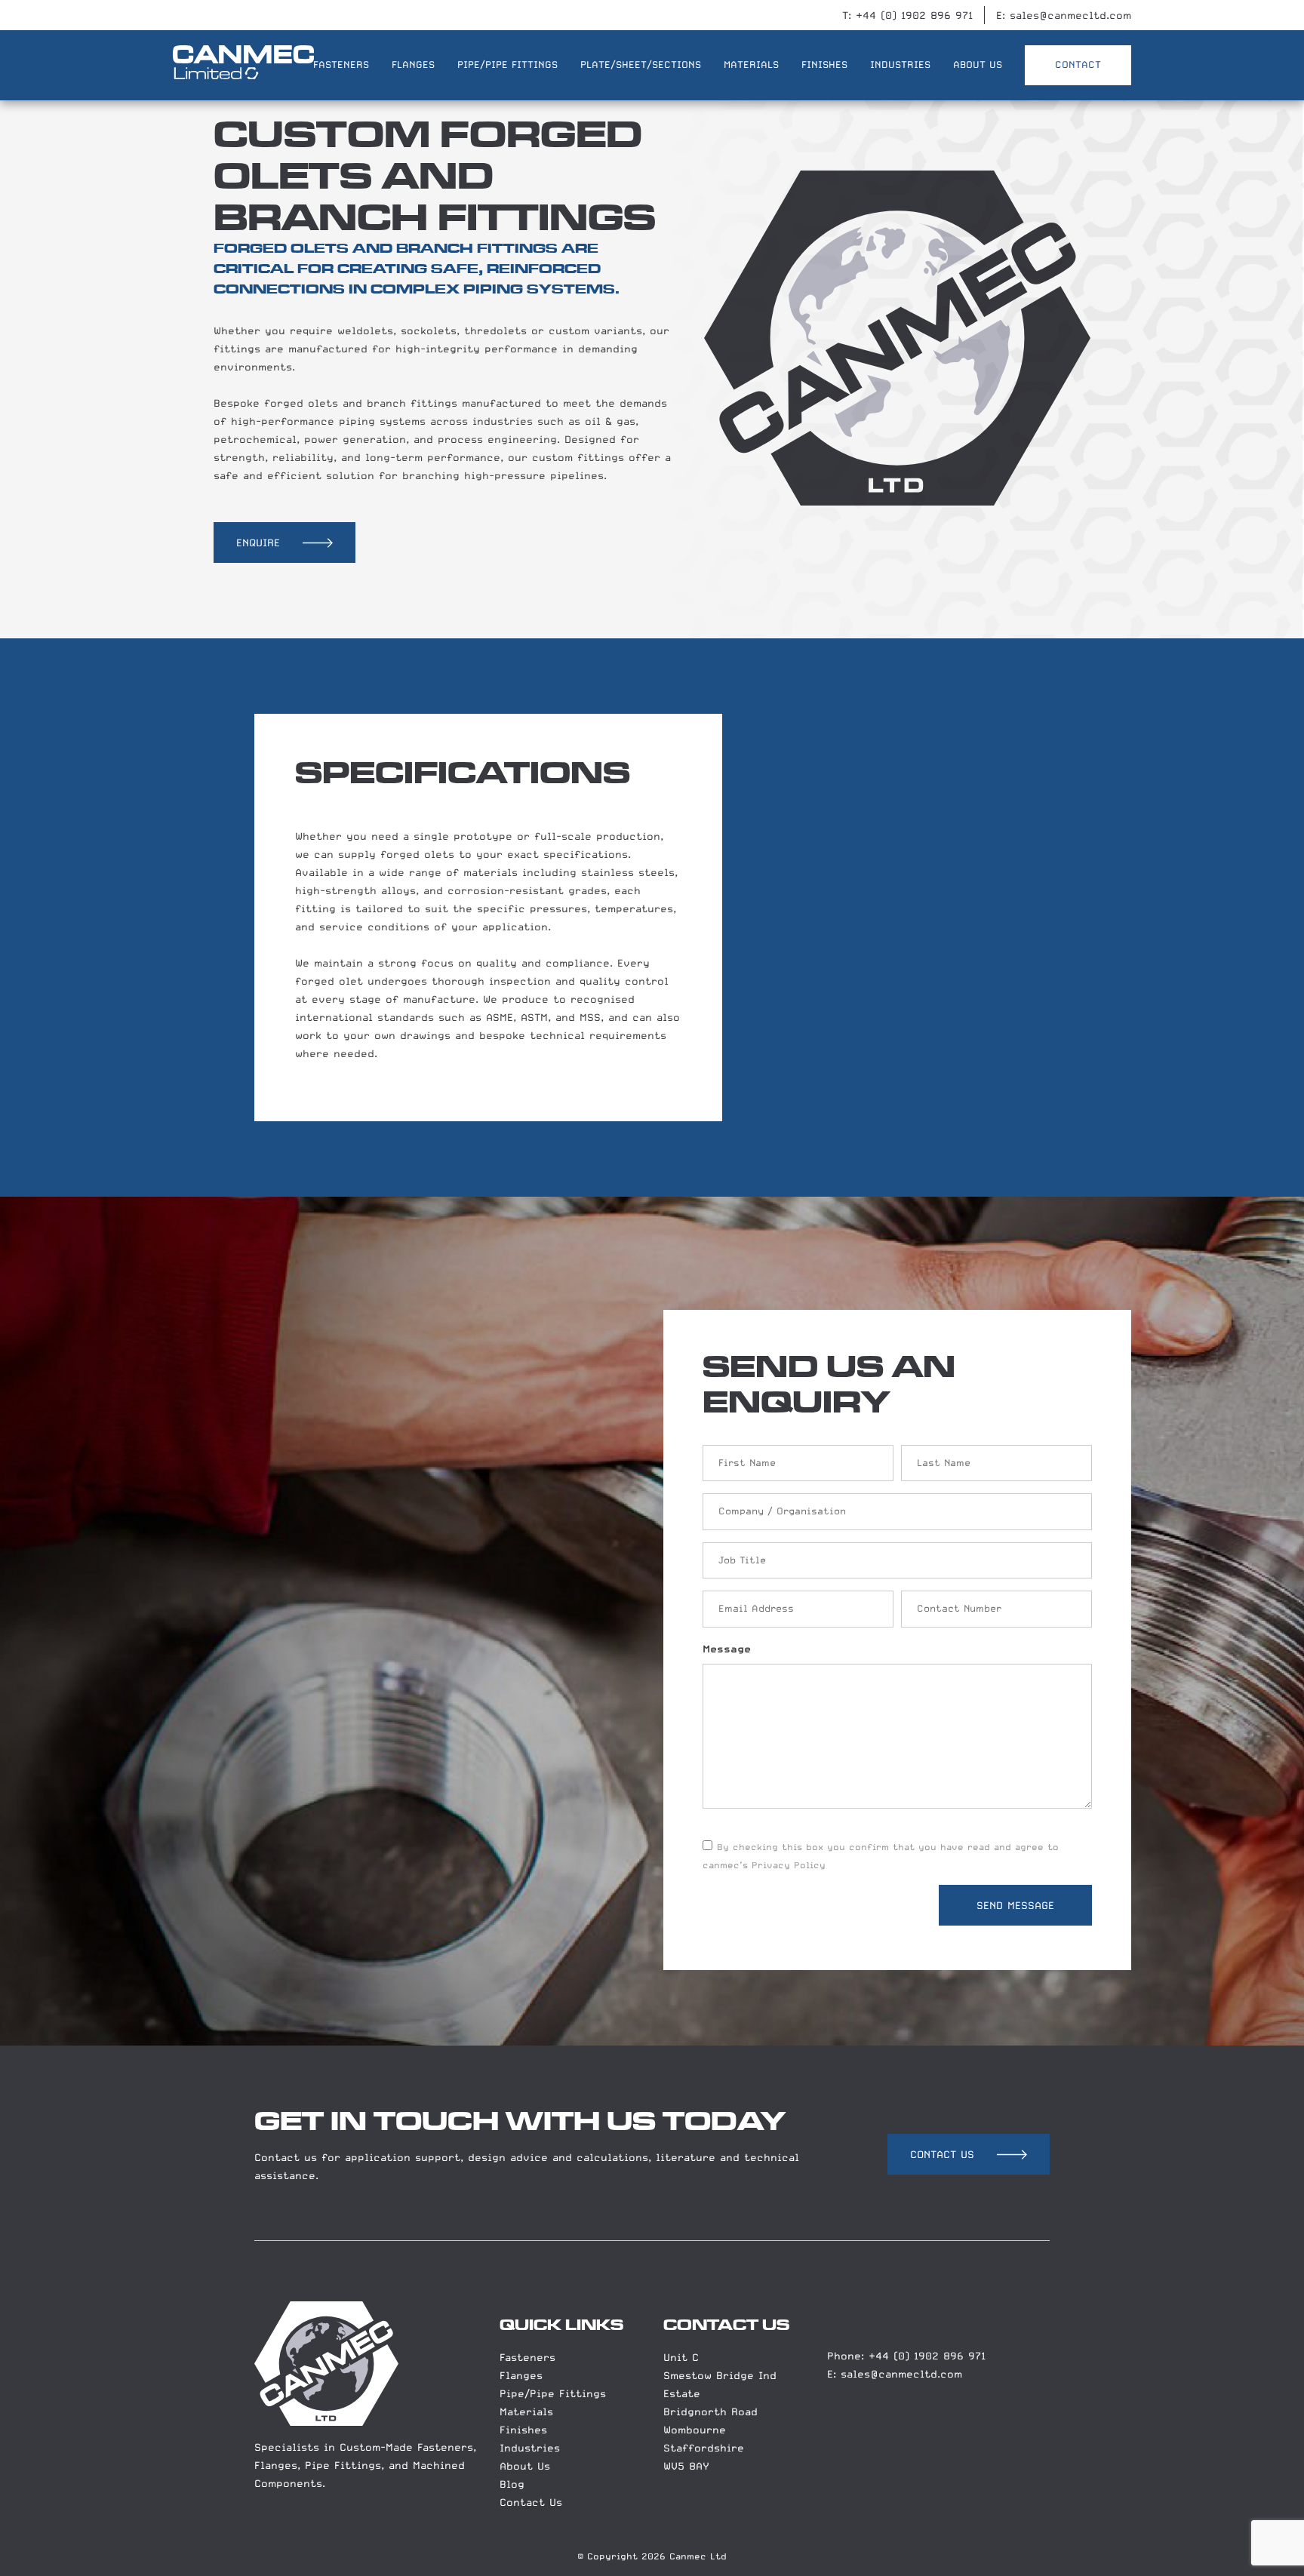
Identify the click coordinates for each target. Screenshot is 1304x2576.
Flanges (521, 2375)
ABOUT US (978, 65)
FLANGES (413, 65)
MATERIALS (751, 65)
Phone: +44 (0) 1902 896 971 (906, 2356)
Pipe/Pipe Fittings (553, 2393)
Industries (530, 2448)
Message (727, 1649)
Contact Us (531, 2502)
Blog (512, 2484)
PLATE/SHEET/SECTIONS (641, 65)
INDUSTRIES (900, 65)
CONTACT (1078, 65)
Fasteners (527, 2357)
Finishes (523, 2430)
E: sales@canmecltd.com (1064, 15)
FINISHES (824, 65)
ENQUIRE (258, 543)
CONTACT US (942, 2154)
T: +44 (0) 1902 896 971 (907, 15)
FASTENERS (341, 65)
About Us (525, 2466)
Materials (526, 2412)
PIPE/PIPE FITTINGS (507, 65)
